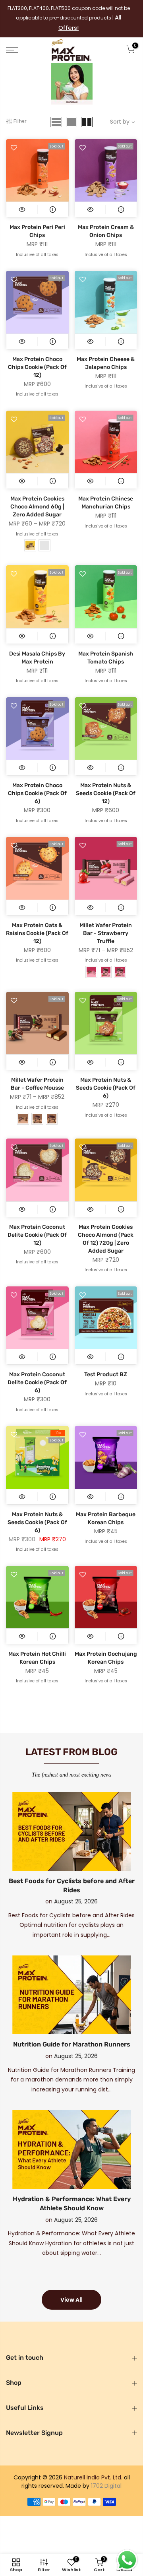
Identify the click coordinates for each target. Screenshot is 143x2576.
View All (71, 2287)
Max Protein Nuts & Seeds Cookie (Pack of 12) (106, 781)
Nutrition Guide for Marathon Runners (72, 2032)
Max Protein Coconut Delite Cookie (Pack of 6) (37, 1370)
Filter (20, 109)
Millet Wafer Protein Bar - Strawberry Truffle (106, 920)
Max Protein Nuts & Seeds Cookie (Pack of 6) (106, 1075)
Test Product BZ (106, 1362)
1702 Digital (106, 2473)
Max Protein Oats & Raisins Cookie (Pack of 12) (37, 920)
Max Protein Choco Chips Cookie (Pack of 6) (37, 781)
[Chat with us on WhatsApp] (127, 2560)
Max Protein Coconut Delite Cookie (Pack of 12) (37, 1222)
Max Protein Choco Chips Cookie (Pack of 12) (37, 354)
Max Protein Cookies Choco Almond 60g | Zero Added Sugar (37, 494)
